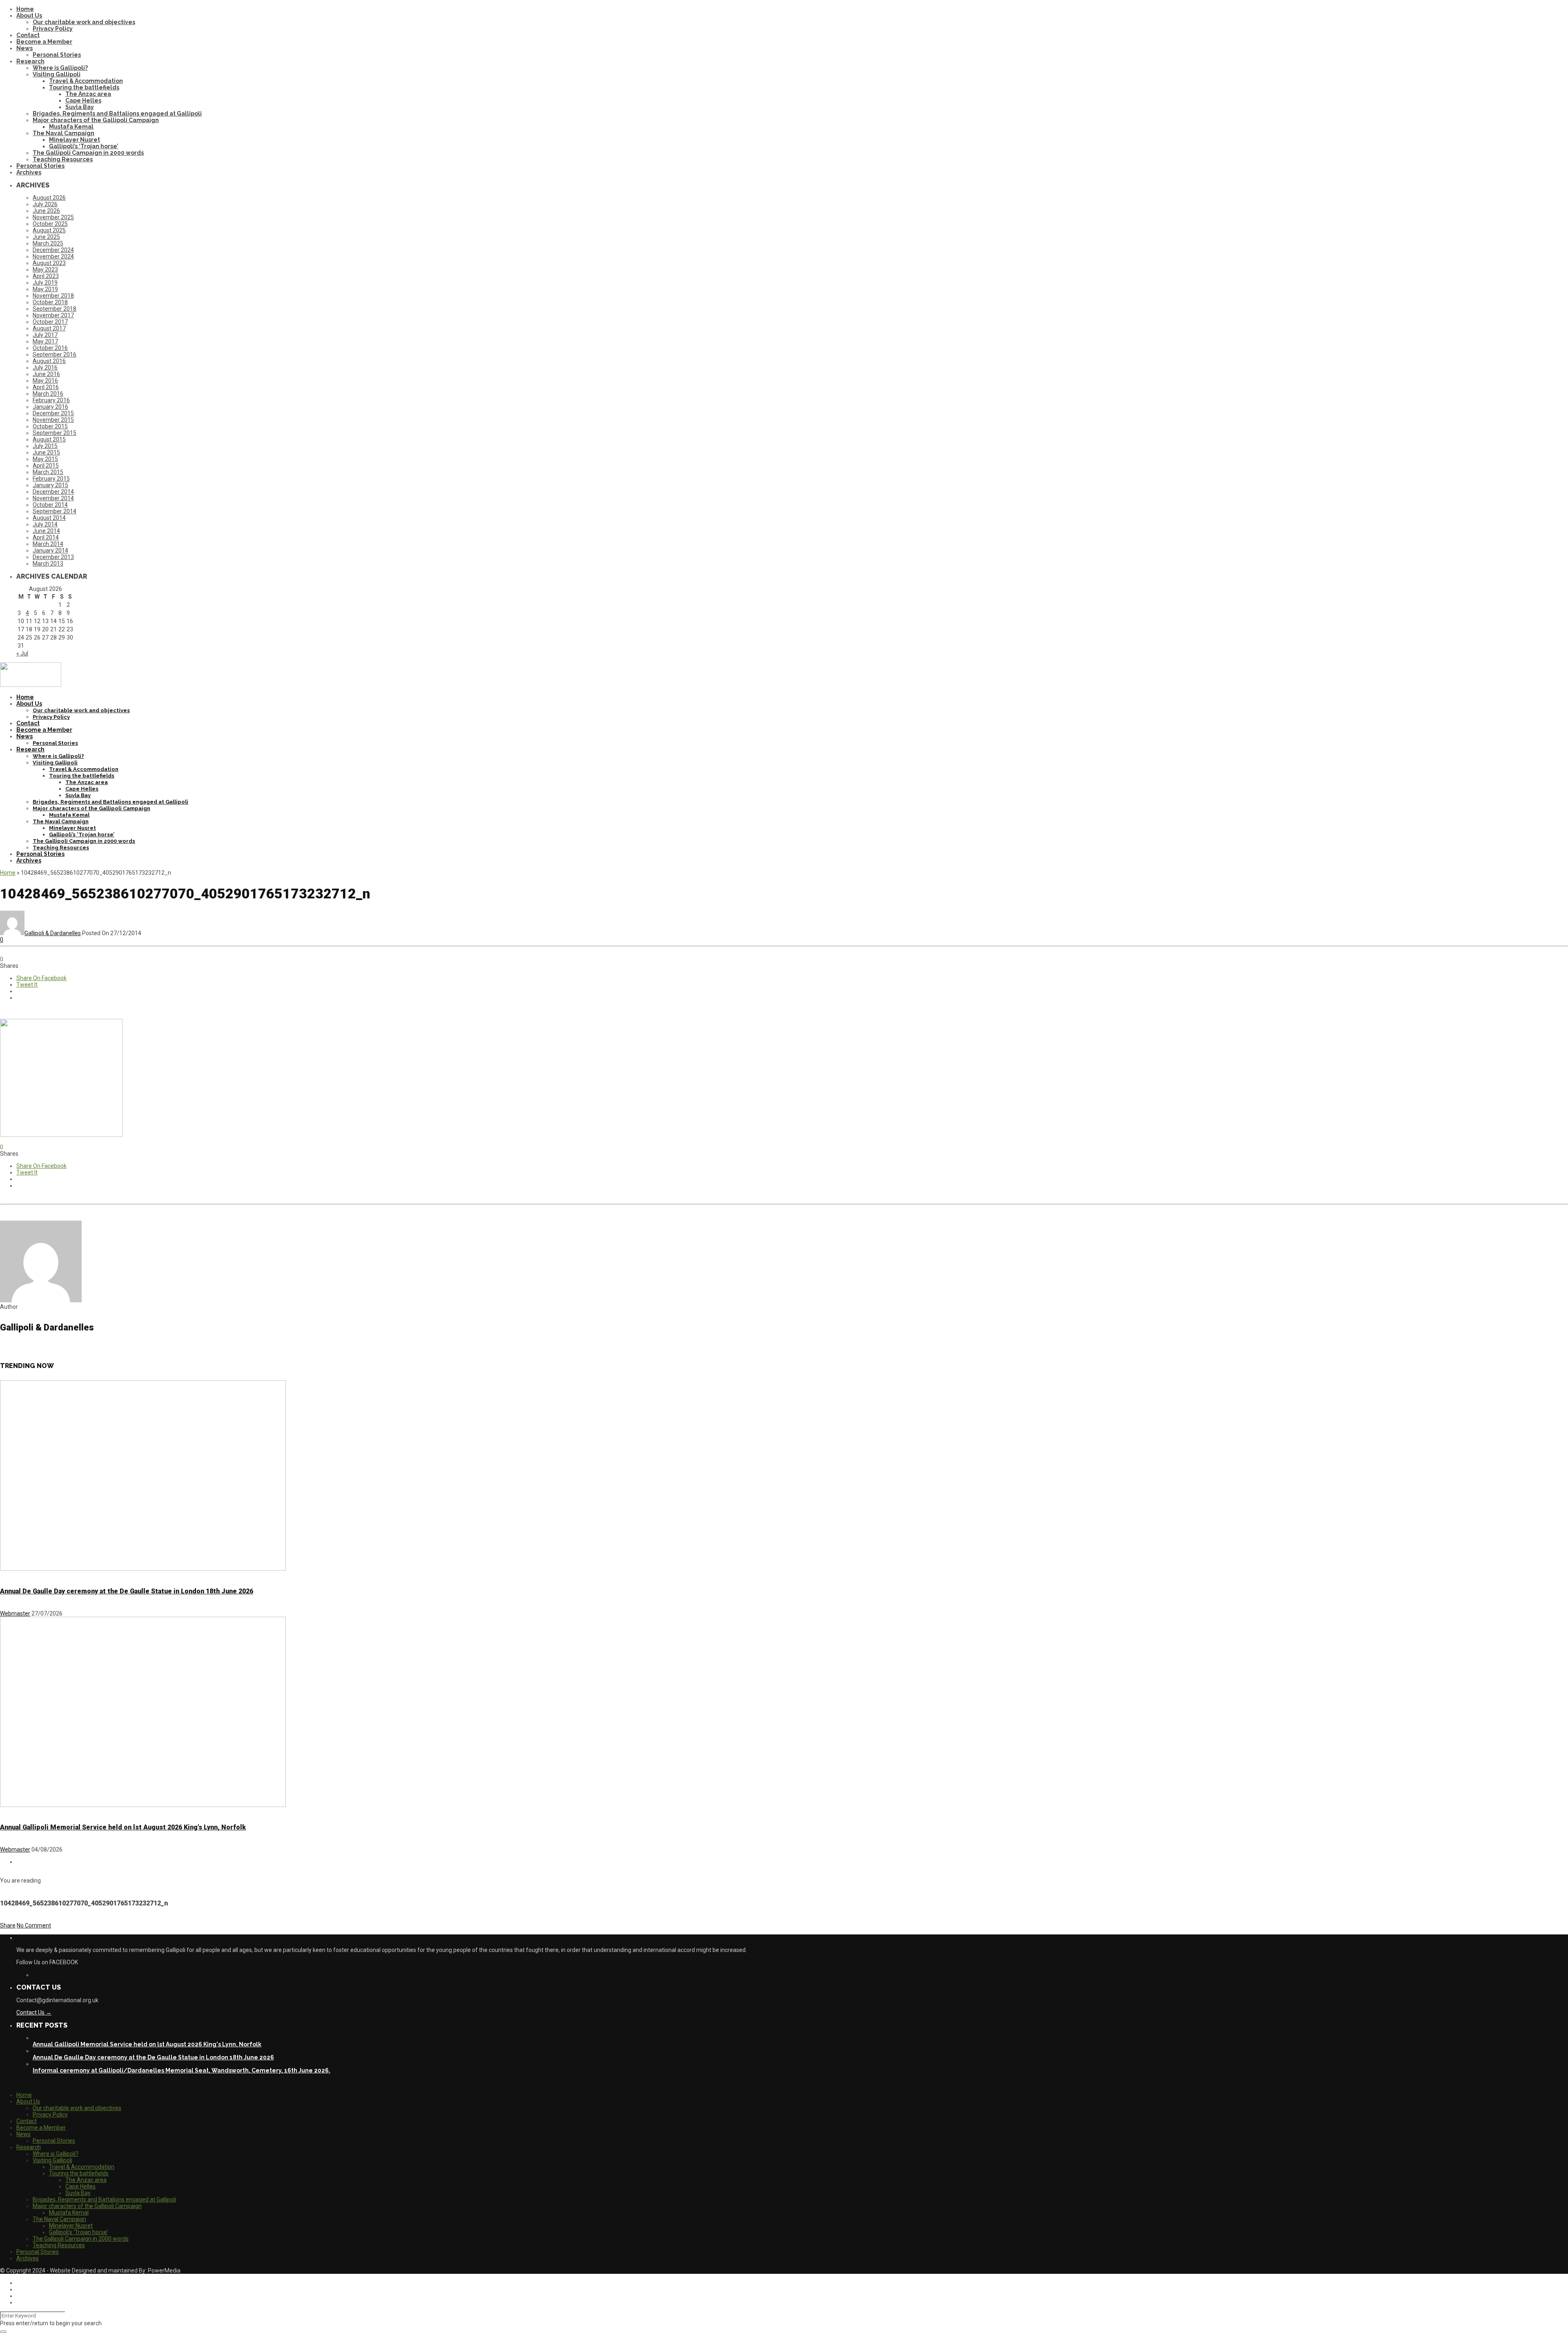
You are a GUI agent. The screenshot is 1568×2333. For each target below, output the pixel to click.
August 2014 (49, 518)
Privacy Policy (53, 29)
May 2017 (45, 341)
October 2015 (50, 426)
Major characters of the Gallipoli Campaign (96, 120)
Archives (29, 172)
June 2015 (46, 452)
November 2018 (53, 296)
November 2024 (53, 256)
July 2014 (45, 524)
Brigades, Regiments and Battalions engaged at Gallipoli (117, 114)
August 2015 (49, 439)
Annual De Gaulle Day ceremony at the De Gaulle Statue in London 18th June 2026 (127, 1591)
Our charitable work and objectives (84, 22)
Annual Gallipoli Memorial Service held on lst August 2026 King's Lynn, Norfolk (123, 1827)
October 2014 (50, 505)
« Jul (22, 653)
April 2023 (46, 276)
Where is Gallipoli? (60, 68)
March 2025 (48, 243)
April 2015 (46, 466)
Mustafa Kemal (71, 127)
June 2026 (46, 211)
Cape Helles (83, 100)
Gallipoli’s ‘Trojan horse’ (84, 146)
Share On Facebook (41, 978)
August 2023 (49, 263)
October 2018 (50, 302)
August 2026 (49, 198)
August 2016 (49, 361)
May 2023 (45, 270)
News (24, 48)
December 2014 (53, 492)
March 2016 (48, 394)
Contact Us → (34, 2012)
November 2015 (53, 420)
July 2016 (45, 368)
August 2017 (49, 328)
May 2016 (45, 381)
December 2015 (53, 413)
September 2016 (55, 354)
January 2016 (50, 407)
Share (8, 1925)
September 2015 (55, 433)
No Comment (34, 1925)
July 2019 (45, 283)
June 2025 (46, 237)
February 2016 (51, 400)
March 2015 (48, 472)
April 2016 (46, 387)
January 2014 (50, 550)
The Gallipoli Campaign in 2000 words (88, 153)
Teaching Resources (63, 159)
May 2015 (45, 459)
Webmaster (15, 1613)
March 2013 (48, 564)
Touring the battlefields (84, 87)
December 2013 (53, 557)
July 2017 (45, 335)
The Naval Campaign (63, 133)
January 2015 (50, 485)
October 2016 (50, 348)
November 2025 (53, 217)
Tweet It (27, 985)
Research (30, 61)
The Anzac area (88, 94)
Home (25, 9)
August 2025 (49, 230)
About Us (29, 16)
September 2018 (55, 309)
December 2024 (53, 250)
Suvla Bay (80, 107)
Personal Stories (57, 55)
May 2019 (45, 289)
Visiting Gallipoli (57, 74)
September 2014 (55, 511)
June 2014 (46, 531)
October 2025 (50, 224)
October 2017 (50, 322)
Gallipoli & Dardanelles (53, 933)
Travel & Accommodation (86, 81)
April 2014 (46, 537)
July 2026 (45, 204)
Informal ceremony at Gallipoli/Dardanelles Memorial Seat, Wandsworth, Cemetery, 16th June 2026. (182, 2070)
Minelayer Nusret (75, 140)
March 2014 (48, 544)
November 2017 (53, 315)
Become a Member (44, 42)
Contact (28, 35)
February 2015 (51, 479)
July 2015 (45, 446)
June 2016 (46, 374)
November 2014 (53, 498)
